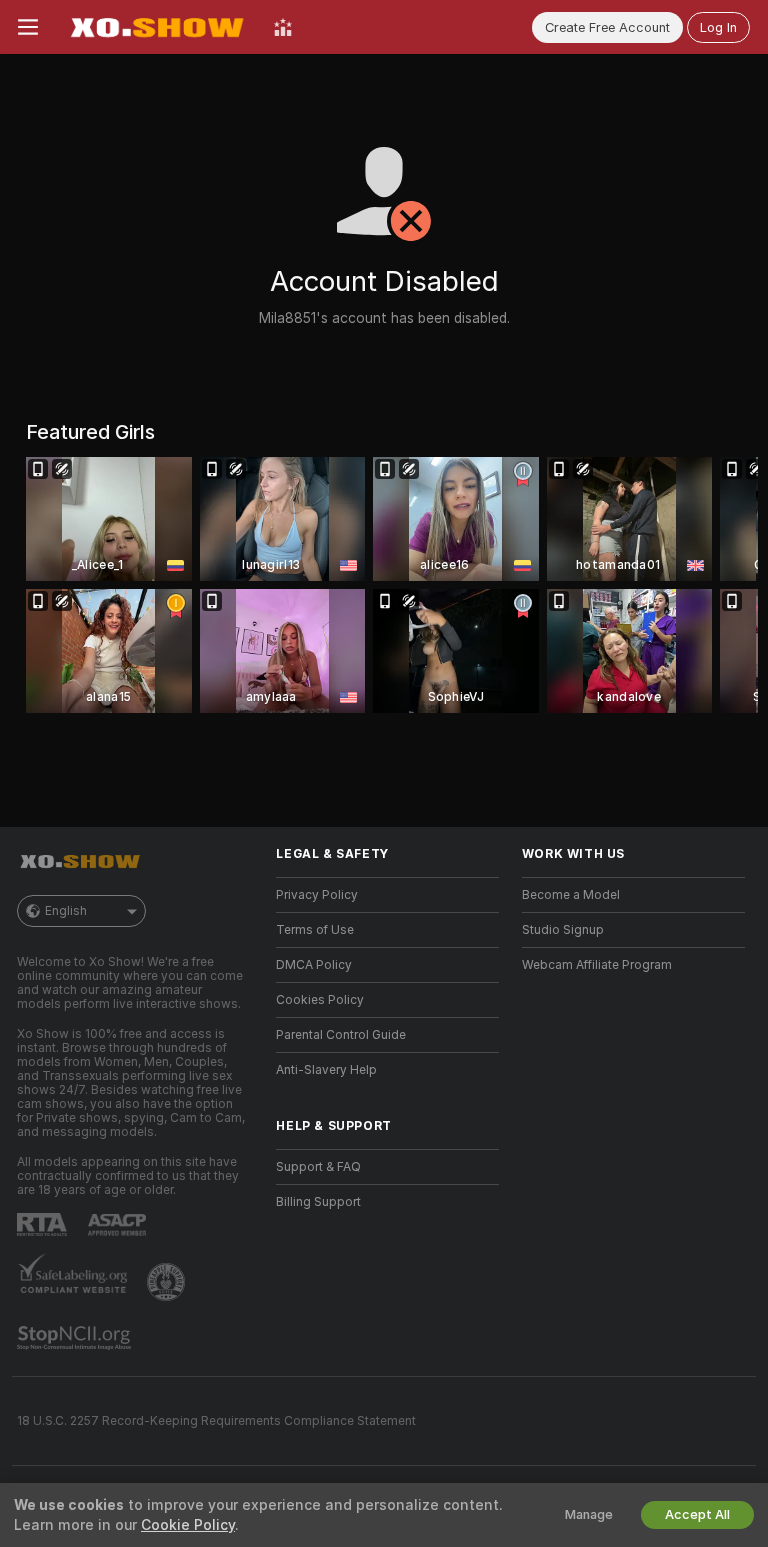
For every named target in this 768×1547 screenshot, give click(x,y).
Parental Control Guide (341, 1035)
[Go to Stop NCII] (76, 1338)
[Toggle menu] (28, 27)
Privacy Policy (317, 895)
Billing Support (318, 1202)
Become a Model (571, 895)
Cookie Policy (188, 1525)
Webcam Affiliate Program (597, 965)
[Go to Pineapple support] (168, 1282)
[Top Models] (283, 27)
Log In (718, 27)
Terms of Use (315, 930)
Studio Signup (563, 930)
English (66, 911)
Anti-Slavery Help (326, 1070)
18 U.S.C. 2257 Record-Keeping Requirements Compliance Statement (216, 1421)
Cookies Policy (320, 1000)
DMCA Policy (314, 965)
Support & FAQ (318, 1167)
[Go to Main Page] (156, 27)
